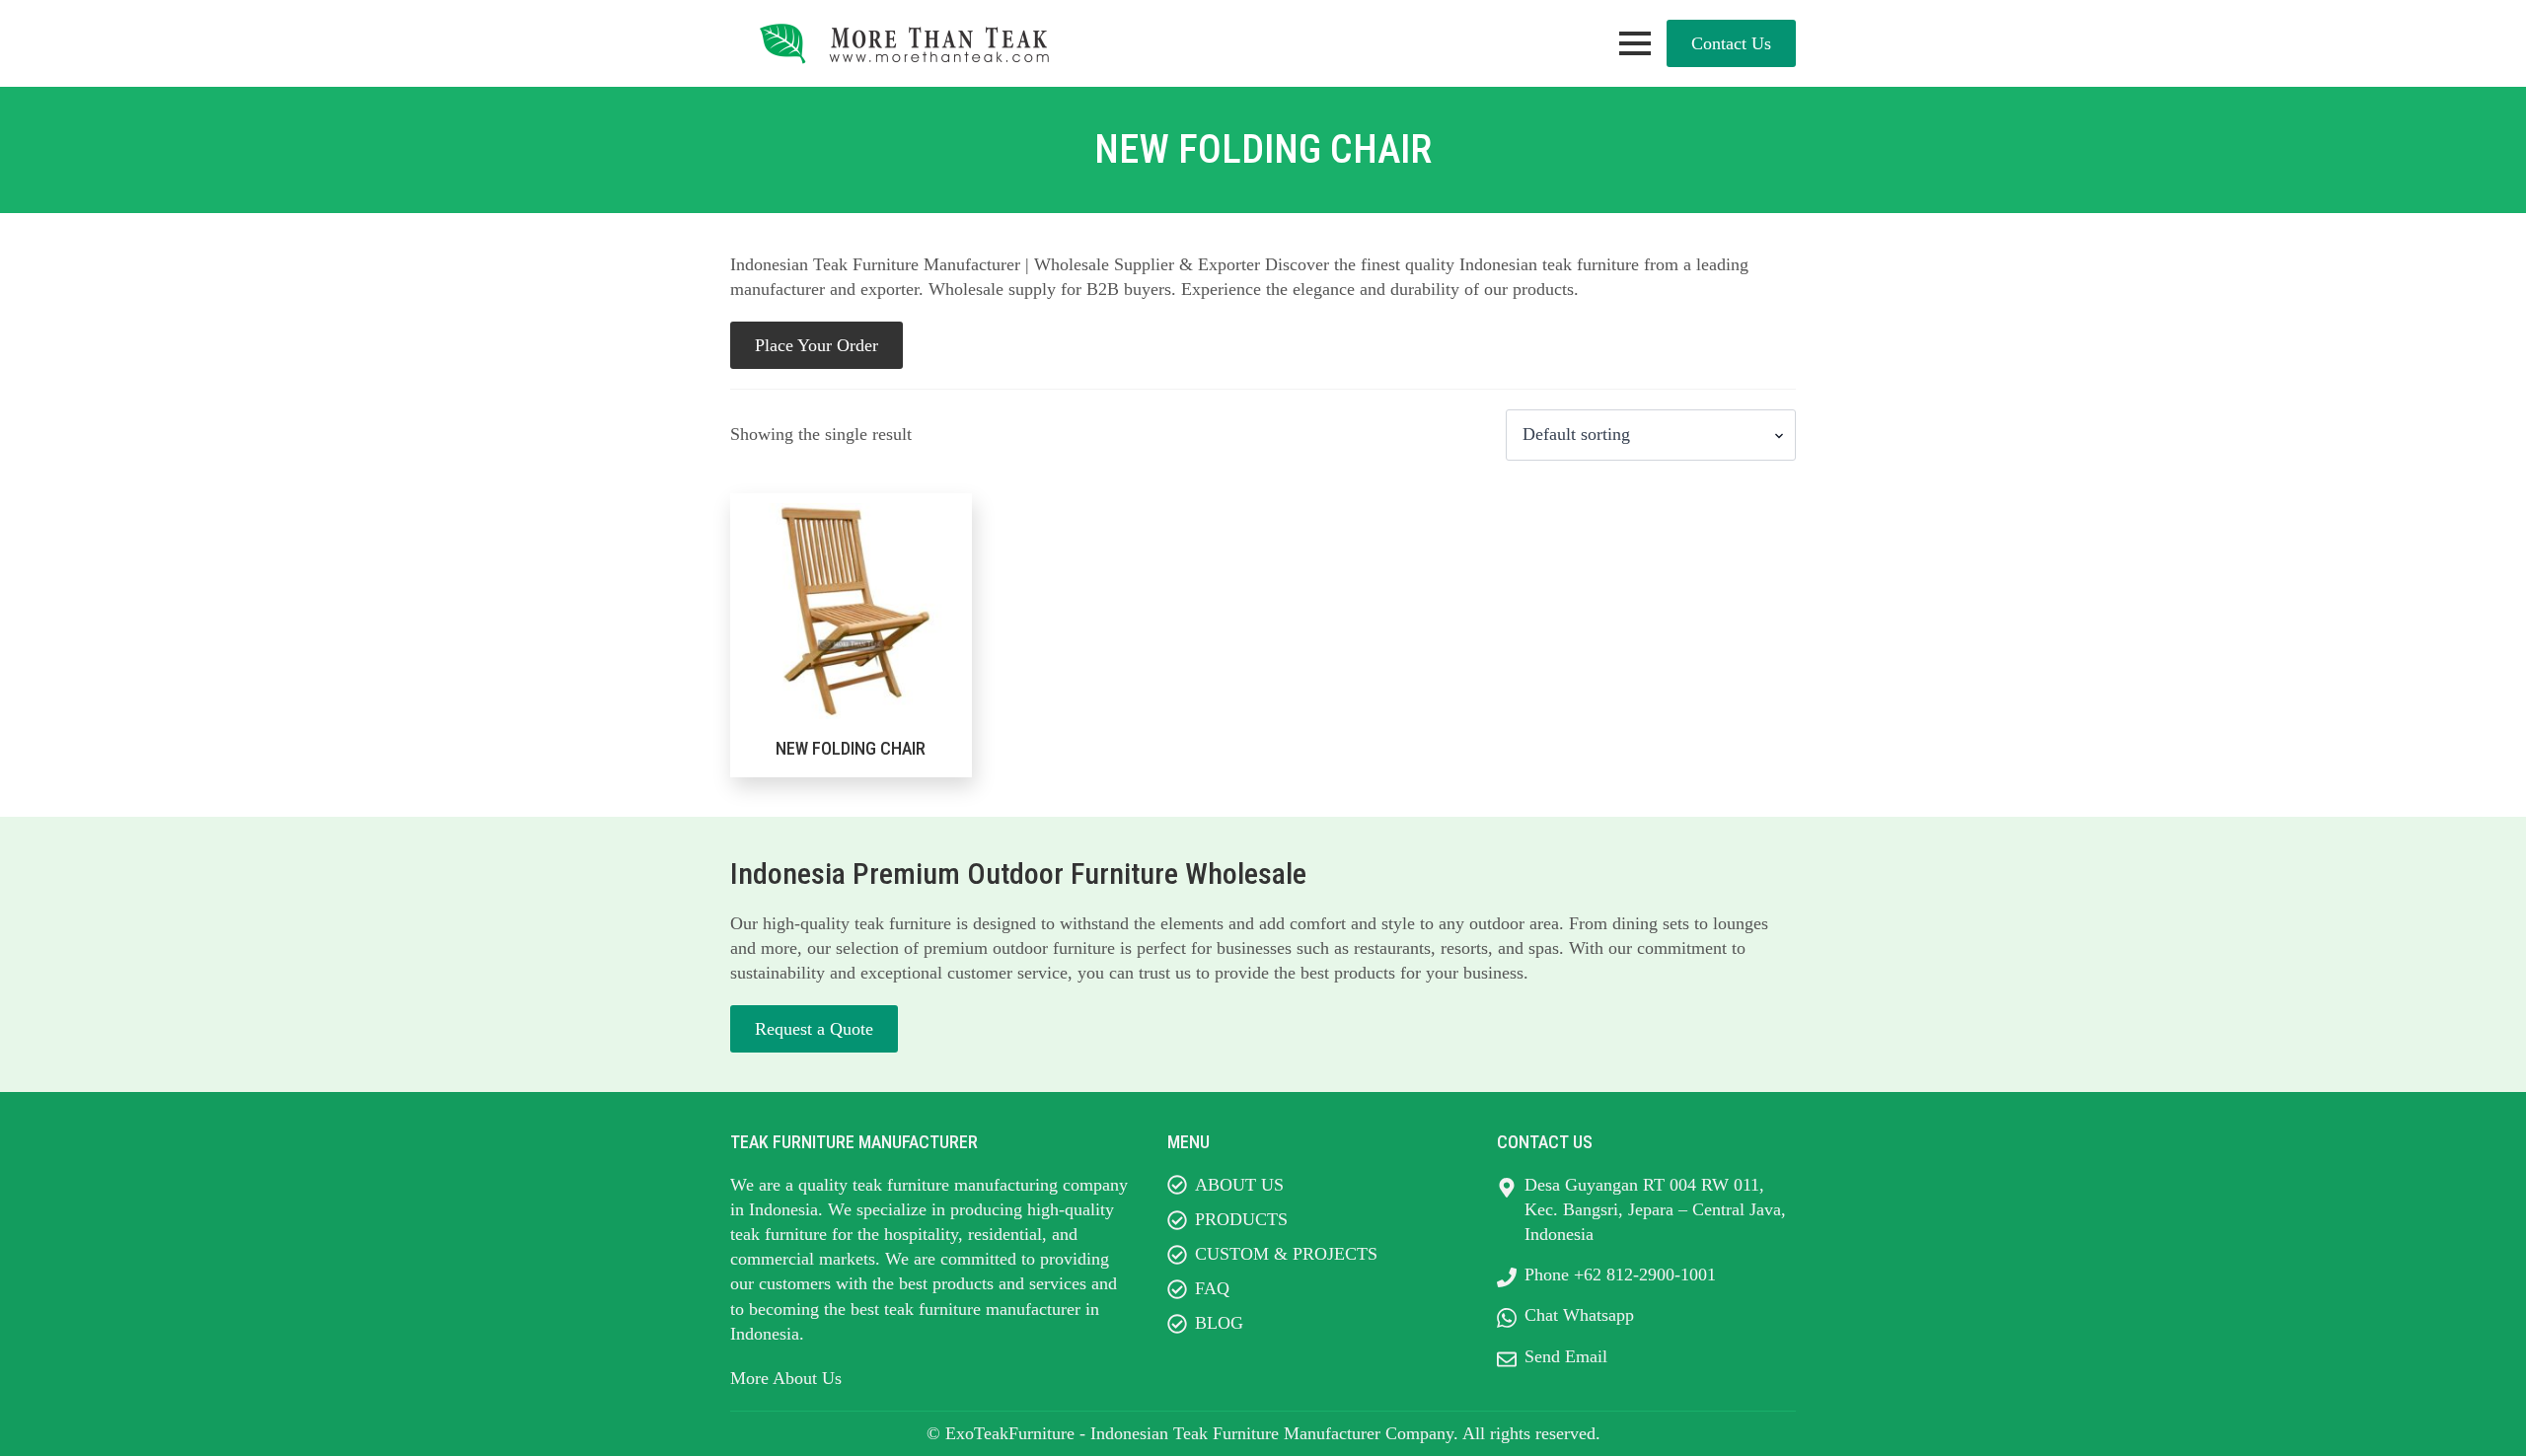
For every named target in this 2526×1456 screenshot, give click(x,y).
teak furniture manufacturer (982, 1309)
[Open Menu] (1635, 43)
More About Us (786, 1378)
